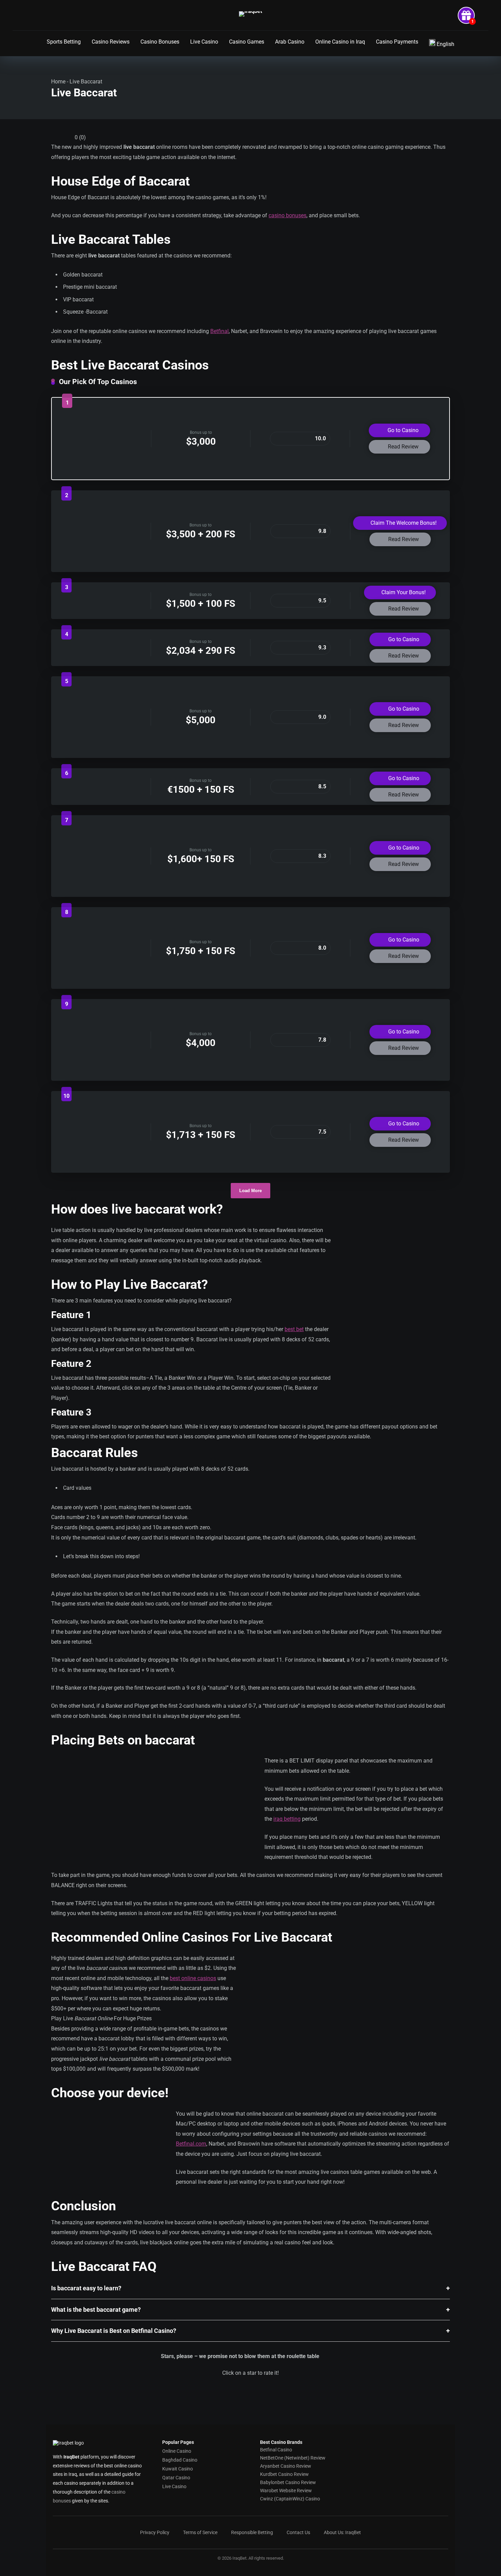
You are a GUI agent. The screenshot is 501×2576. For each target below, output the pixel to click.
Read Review (403, 447)
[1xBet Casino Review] (101, 888)
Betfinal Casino (276, 2450)
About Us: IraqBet (342, 2532)
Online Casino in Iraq (340, 42)
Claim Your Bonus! (403, 592)
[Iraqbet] (250, 14)
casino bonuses (287, 215)
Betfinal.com (191, 2144)
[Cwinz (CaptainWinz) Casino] (101, 609)
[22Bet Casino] (101, 980)
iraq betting (287, 1819)
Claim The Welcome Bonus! (403, 523)
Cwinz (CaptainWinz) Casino (290, 2499)
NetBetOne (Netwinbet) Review (293, 2458)
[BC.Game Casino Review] (101, 1072)
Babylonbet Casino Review (288, 2482)
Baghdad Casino (180, 2460)
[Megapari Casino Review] (101, 792)
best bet (294, 1329)
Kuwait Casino (178, 2468)
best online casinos (193, 1978)
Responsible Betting (252, 2532)
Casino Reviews (111, 42)
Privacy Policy (155, 2532)
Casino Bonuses (160, 42)
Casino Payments (397, 42)
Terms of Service (200, 2532)
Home (58, 82)
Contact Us (298, 2532)
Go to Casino (402, 430)
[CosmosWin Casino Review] (101, 749)
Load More (250, 1191)
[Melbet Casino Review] (101, 652)
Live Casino (204, 42)
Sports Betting (64, 42)
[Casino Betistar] (102, 471)
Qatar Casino (176, 2477)
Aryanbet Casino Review (286, 2466)
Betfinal (219, 331)
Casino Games (247, 42)
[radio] (228, 2387)
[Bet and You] (101, 1164)
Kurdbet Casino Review (284, 2474)
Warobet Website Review (286, 2491)
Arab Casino (290, 42)
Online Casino (177, 2451)
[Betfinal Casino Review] (101, 563)
